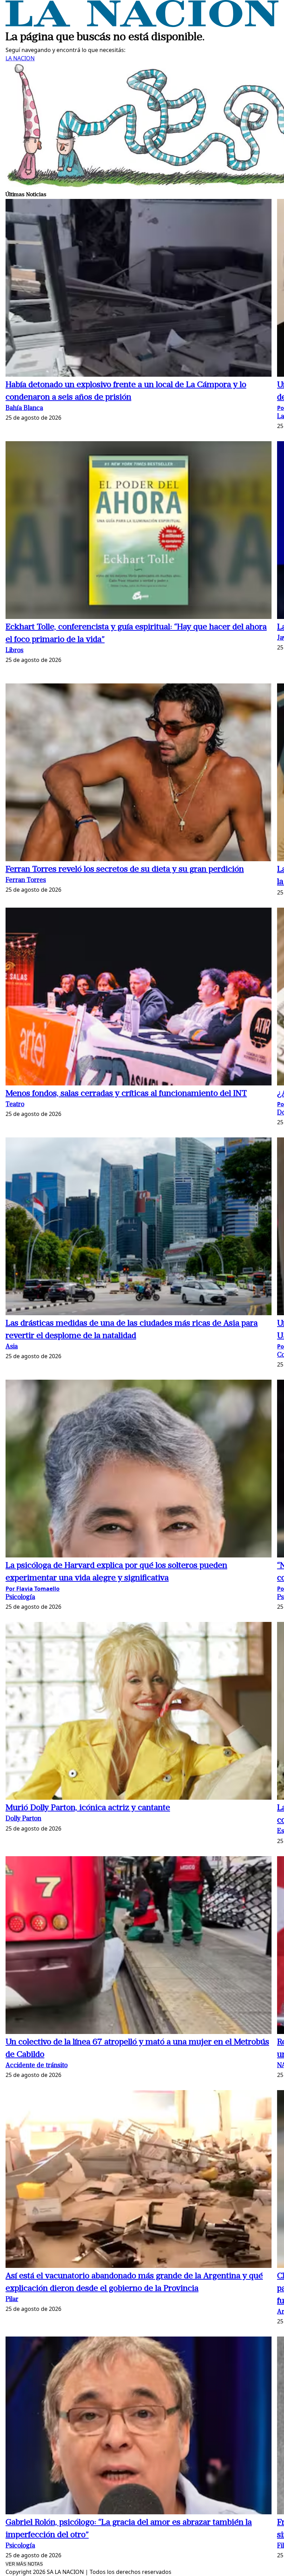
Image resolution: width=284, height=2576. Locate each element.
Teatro (15, 1105)
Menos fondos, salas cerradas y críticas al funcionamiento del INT (126, 1094)
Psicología (20, 1597)
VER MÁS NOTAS (24, 2564)
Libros (15, 651)
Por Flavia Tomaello (33, 1589)
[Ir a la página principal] (142, 25)
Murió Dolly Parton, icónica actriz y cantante (88, 1808)
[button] (139, 289)
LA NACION (20, 58)
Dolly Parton (23, 1819)
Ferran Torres (26, 880)
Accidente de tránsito (37, 2066)
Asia (12, 1347)
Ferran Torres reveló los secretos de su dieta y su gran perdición (125, 870)
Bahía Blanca (24, 408)
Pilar (12, 2300)
